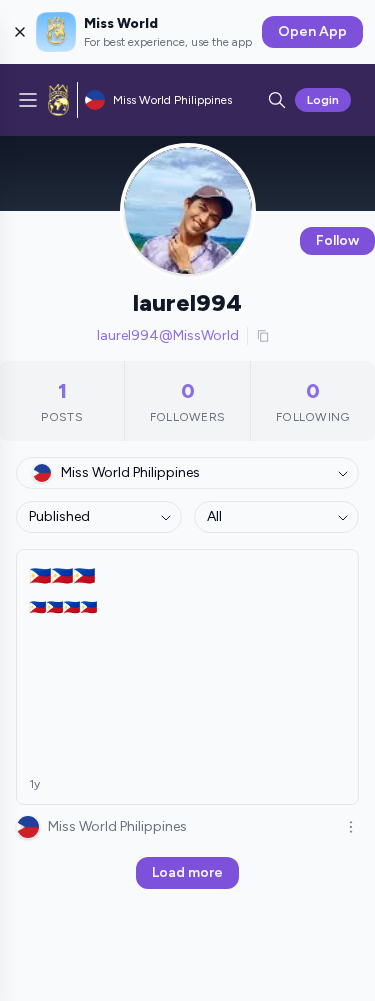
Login (323, 100)
